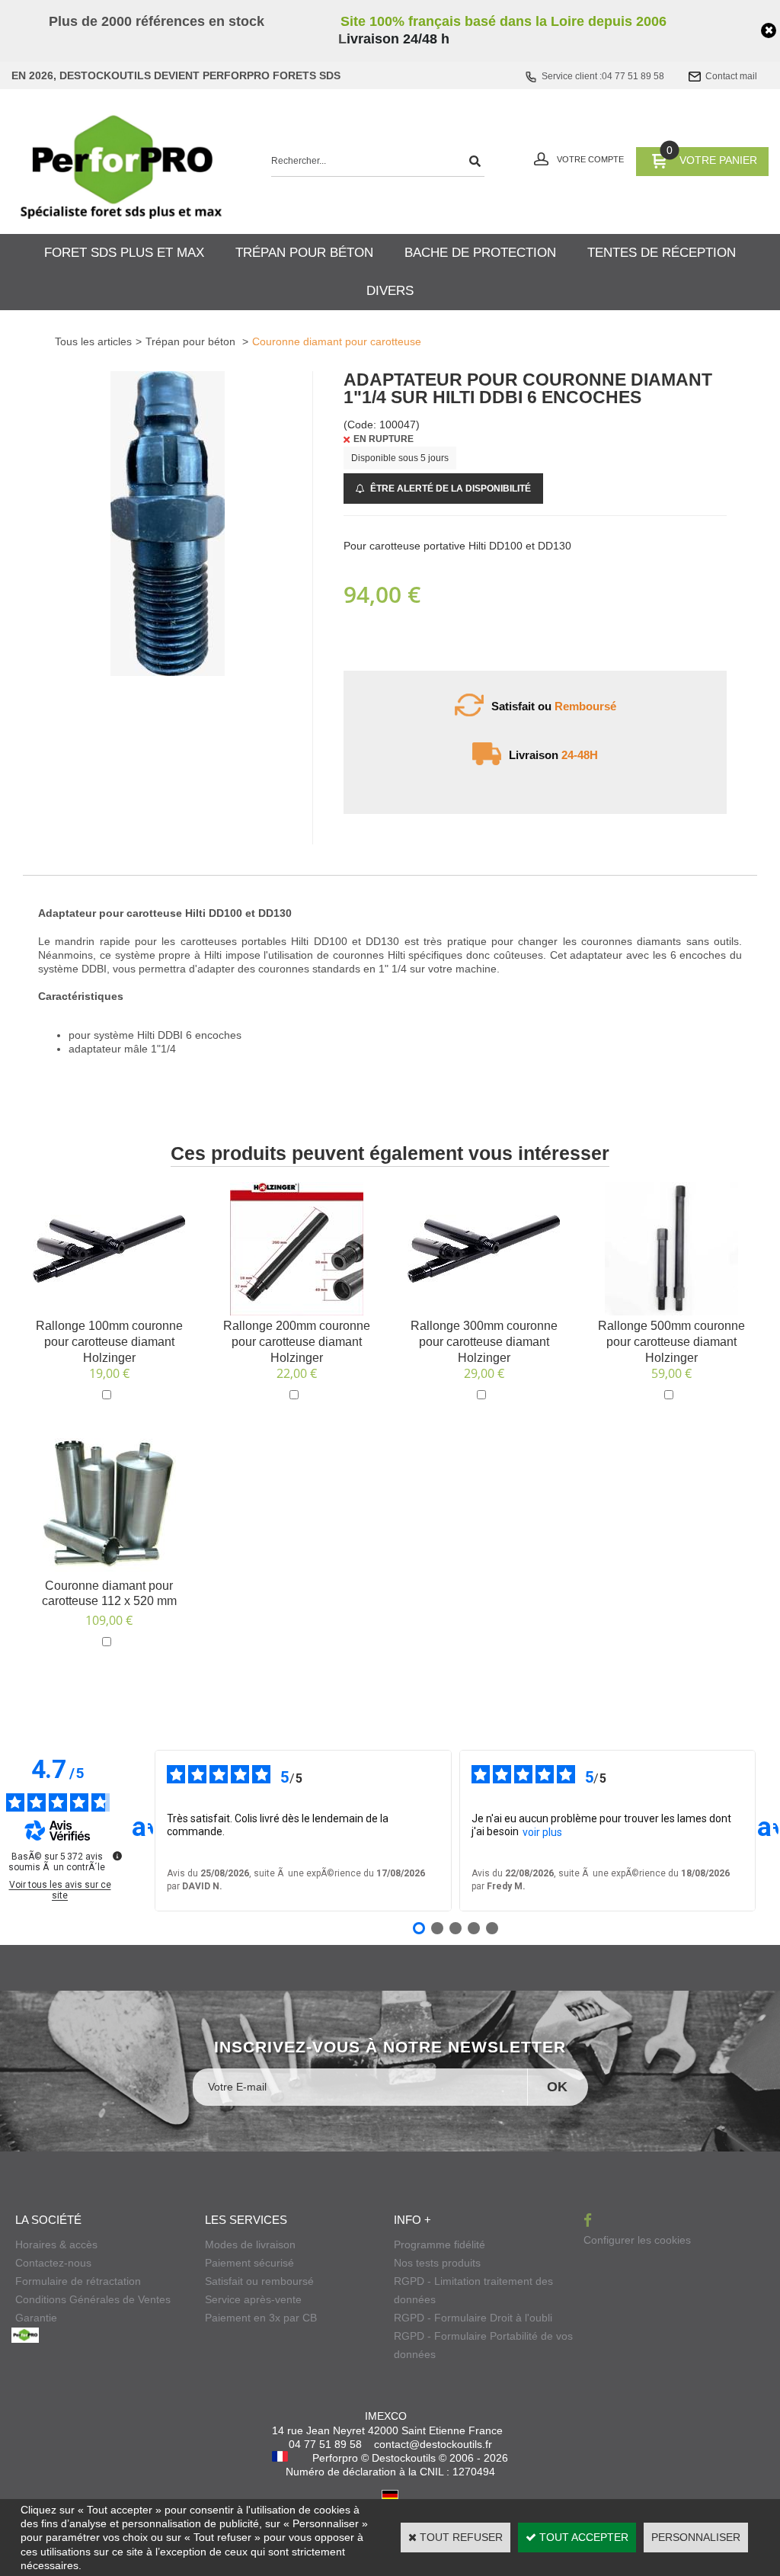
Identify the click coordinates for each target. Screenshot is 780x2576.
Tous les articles (93, 341)
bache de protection (480, 253)
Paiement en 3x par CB (261, 2318)
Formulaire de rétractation (78, 2281)
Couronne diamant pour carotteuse (337, 341)
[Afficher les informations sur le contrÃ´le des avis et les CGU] (117, 1856)
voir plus (542, 1832)
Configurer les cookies (637, 2240)
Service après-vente (253, 2299)
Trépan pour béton (304, 253)
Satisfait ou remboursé (259, 2281)
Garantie (36, 2318)
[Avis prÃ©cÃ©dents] (142, 1831)
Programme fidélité (440, 2244)
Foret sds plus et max (124, 253)
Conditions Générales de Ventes (93, 2299)
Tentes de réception (662, 253)
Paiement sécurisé (249, 2263)
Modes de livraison (250, 2244)
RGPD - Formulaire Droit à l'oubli (473, 2318)
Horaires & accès (56, 2244)
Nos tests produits (437, 2263)
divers (390, 291)
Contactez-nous (53, 2263)
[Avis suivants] (768, 1831)
